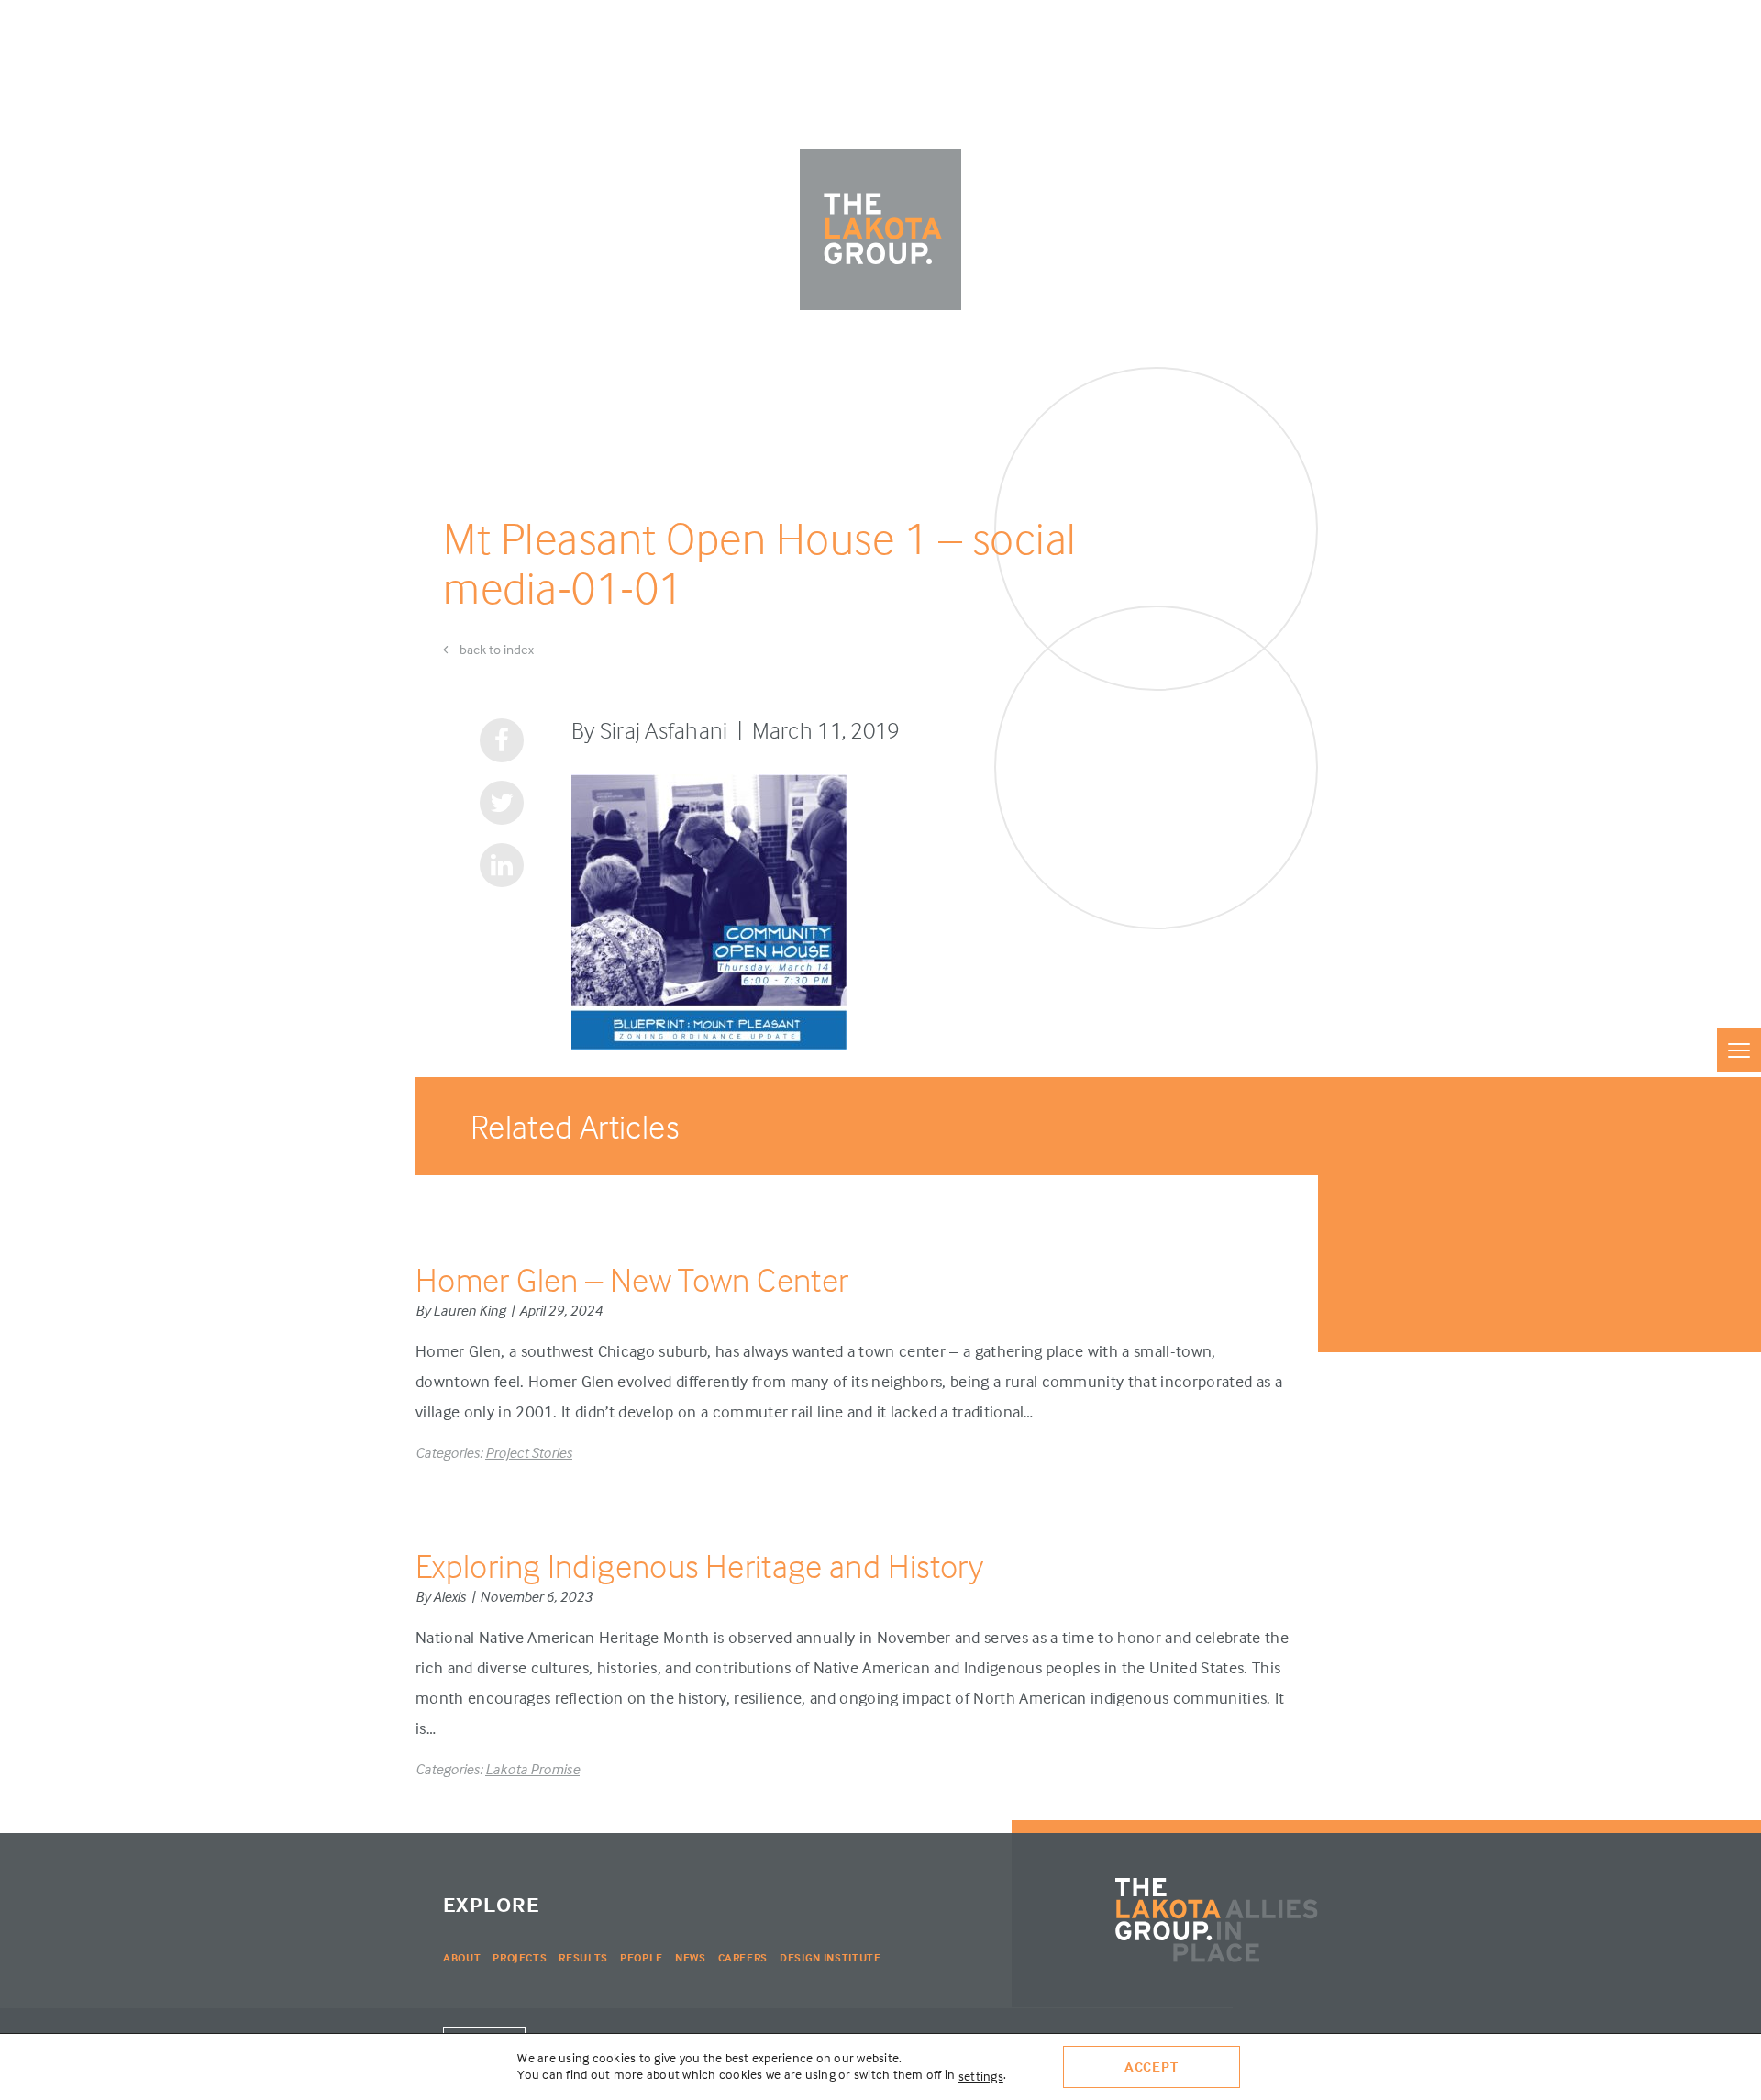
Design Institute (830, 1957)
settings (981, 2076)
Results (583, 1957)
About (462, 1957)
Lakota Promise (532, 1769)
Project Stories (529, 1452)
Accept (1152, 2067)
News (691, 1957)
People (642, 1957)
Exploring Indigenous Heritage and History (699, 1566)
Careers (743, 1957)
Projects (520, 1957)
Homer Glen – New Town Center (632, 1279)
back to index (495, 649)
